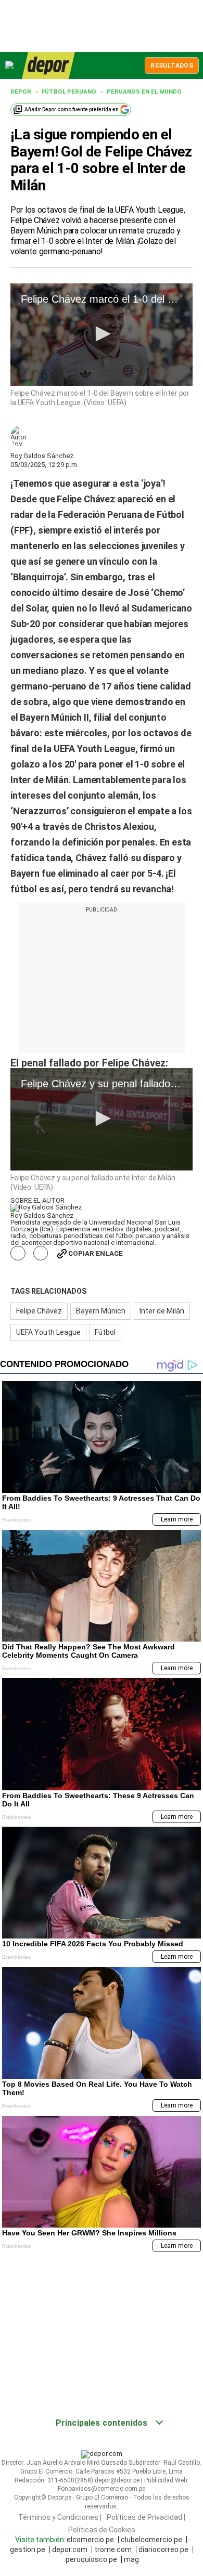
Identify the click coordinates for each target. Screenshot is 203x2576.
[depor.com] (48, 66)
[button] (102, 334)
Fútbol (105, 1332)
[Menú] (10, 65)
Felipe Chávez (39, 1311)
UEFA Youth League (48, 1332)
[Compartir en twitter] (41, 1253)
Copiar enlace (96, 1253)
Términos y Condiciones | (60, 2517)
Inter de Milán (162, 1311)
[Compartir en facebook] (18, 1253)
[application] (102, 335)
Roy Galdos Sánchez (42, 456)
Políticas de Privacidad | (146, 2517)
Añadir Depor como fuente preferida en (72, 109)
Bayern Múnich (101, 1311)
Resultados (172, 66)
